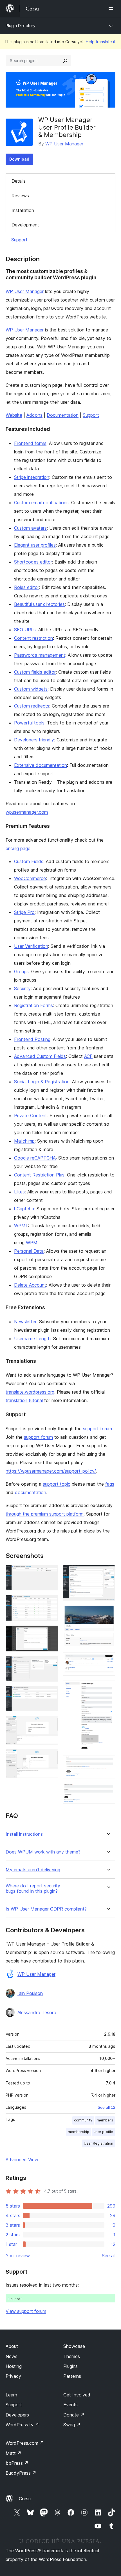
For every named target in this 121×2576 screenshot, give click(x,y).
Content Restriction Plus (39, 1175)
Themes (72, 2356)
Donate (74, 2415)
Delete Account (30, 1285)
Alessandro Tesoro (37, 2012)
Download (19, 159)
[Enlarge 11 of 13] (108, 1688)
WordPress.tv (22, 2425)
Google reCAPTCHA (35, 1158)
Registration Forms (33, 1005)
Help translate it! (101, 42)
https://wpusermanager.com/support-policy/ (51, 1471)
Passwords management (40, 655)
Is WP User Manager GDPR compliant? (46, 1909)
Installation (23, 210)
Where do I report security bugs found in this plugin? (33, 1889)
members (105, 2120)
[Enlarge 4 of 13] (51, 1664)
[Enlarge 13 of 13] (108, 1791)
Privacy (13, 2376)
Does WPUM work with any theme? (43, 1852)
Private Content (31, 1115)
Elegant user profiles (35, 545)
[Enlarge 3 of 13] (51, 1633)
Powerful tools (29, 723)
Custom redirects (32, 706)
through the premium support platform (45, 1514)
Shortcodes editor (33, 562)
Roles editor (27, 587)
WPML (21, 1226)
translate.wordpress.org (30, 1392)
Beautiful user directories (39, 604)
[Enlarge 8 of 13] (108, 1573)
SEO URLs (25, 630)
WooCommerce (30, 878)
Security (22, 988)
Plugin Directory (21, 26)
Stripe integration (32, 477)
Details (19, 181)
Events (70, 2405)
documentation (31, 1492)
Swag (72, 2425)
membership (79, 2132)
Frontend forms (30, 443)
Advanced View (22, 2160)
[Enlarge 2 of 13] (51, 1603)
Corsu (25, 2499)
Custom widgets (31, 689)
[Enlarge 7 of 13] (51, 1757)
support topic (57, 1484)
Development (25, 225)
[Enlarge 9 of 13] (108, 1613)
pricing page (18, 848)
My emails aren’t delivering (33, 1870)
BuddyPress (21, 2473)
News (12, 2356)
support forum (98, 1429)
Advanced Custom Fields (40, 1056)
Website (14, 415)
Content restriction (33, 638)
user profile (103, 2132)
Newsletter (25, 1322)
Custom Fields (29, 861)
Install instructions (24, 1834)
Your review (18, 2256)
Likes (19, 1192)
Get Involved (77, 2395)
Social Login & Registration (42, 1082)
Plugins (70, 2366)
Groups (21, 972)
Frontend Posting (32, 1039)
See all (109, 2256)
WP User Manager (64, 144)
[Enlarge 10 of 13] (108, 1660)
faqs (110, 1484)
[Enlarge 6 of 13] (51, 1723)
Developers (17, 2415)
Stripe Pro (24, 912)
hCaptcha (24, 1209)
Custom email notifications (41, 503)
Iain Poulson (30, 1993)
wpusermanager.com (27, 812)
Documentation (63, 415)
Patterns (72, 2376)
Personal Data (29, 1251)
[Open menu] (112, 8)
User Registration (98, 2143)
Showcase (74, 2346)
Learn (11, 2395)
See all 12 (107, 2107)
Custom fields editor (35, 672)
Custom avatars (30, 528)
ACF (88, 1056)
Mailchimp (24, 1141)
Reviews (20, 196)
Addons (34, 415)
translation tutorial (24, 1400)
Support (19, 240)
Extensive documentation (41, 765)
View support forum (26, 2311)
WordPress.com (25, 2443)
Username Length (32, 1339)
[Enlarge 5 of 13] (51, 1694)
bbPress (17, 2463)
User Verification (31, 946)
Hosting (14, 2366)
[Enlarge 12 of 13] (108, 1763)
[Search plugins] (65, 61)
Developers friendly (34, 740)
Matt (14, 2453)
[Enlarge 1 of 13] (51, 1573)
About (12, 2346)
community (83, 2120)
